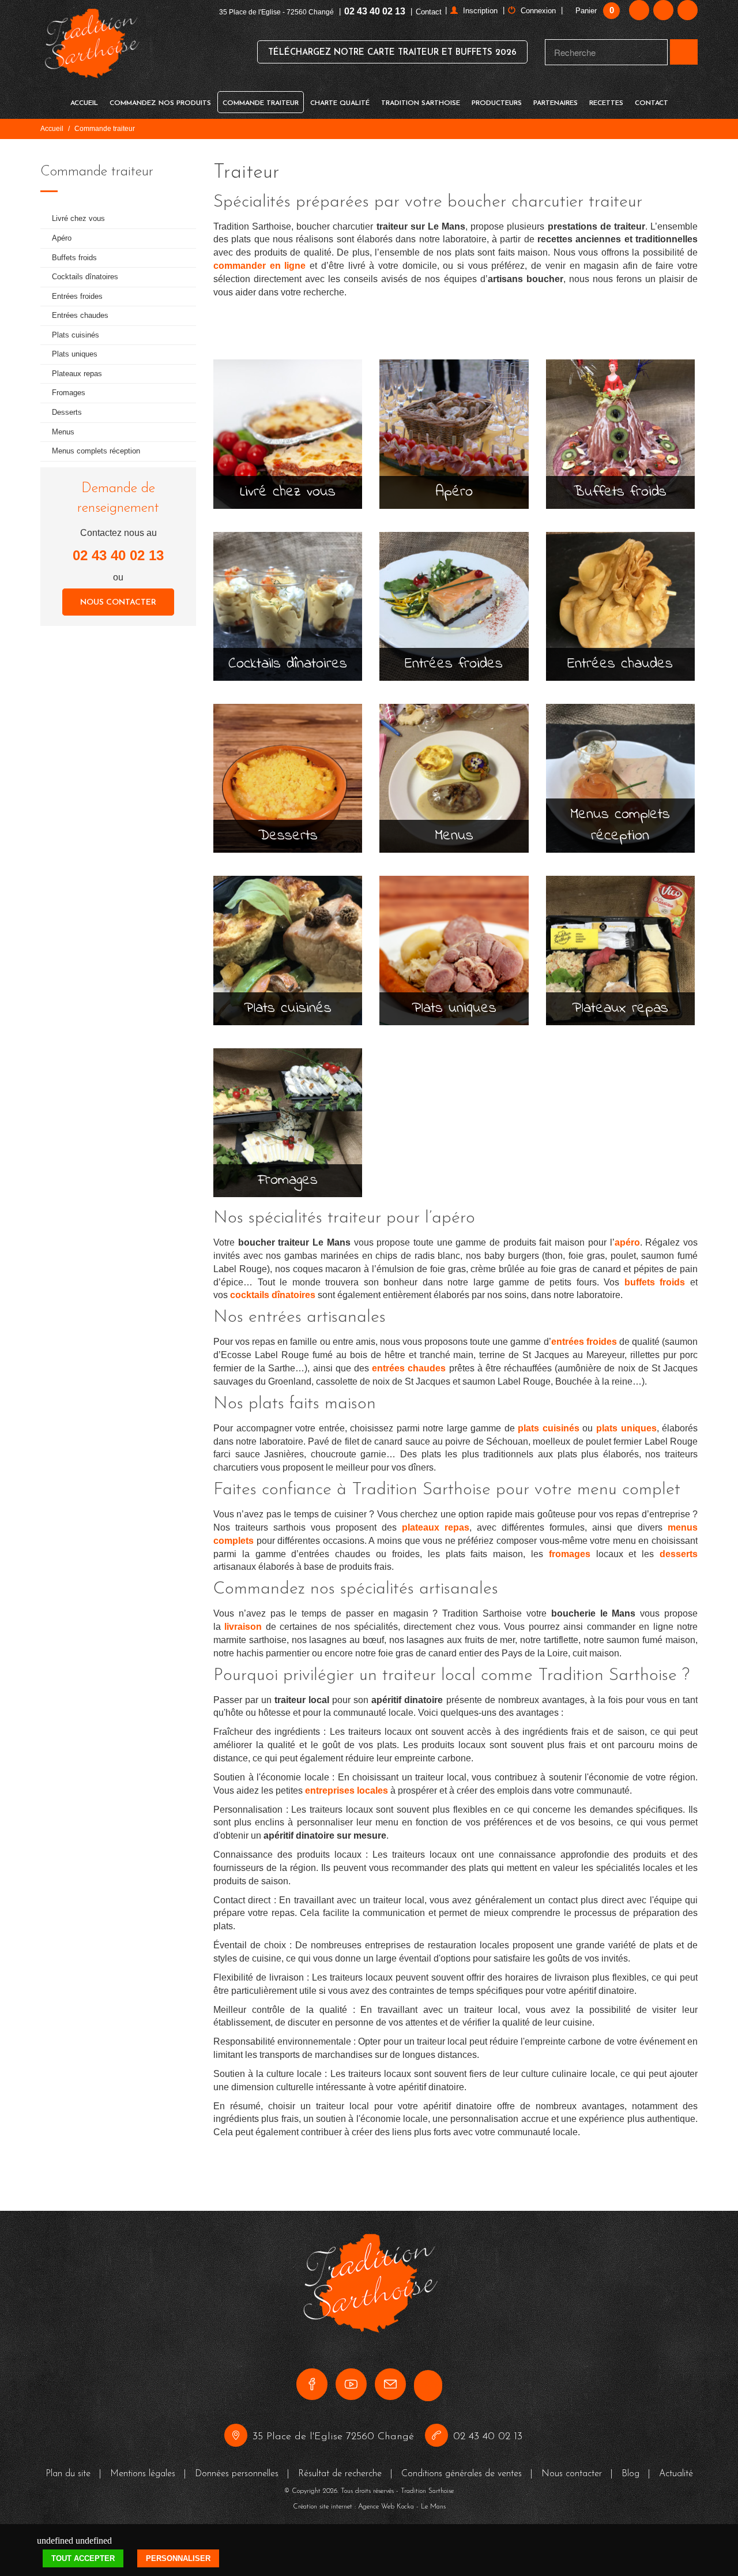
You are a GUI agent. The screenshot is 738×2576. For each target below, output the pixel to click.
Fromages (69, 393)
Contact (429, 12)
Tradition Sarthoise (421, 103)
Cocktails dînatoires (85, 277)
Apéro (62, 238)
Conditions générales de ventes (462, 2474)
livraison (243, 1627)
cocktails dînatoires (273, 1295)
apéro (627, 1242)
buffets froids (655, 1282)
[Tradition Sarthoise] (91, 51)
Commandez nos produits (160, 103)
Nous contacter (118, 603)
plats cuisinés (549, 1428)
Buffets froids (74, 258)
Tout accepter (83, 2558)
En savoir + (288, 457)
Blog (630, 2474)
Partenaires (556, 103)
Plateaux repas (77, 374)
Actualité (676, 2474)
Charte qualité (340, 103)
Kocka (405, 2507)
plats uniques (626, 1428)
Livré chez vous (78, 218)
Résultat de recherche (340, 2474)
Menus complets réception (96, 451)
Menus (63, 432)
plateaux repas (436, 1527)
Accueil (84, 103)
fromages (570, 1554)
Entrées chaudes (80, 315)
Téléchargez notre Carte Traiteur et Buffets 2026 (392, 53)
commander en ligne (259, 266)
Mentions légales (143, 2474)
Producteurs (497, 103)
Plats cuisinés (76, 335)
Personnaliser (178, 2558)
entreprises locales (347, 1791)
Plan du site (68, 2474)
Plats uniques (75, 354)
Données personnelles (237, 2474)
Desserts (67, 412)
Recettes (606, 103)
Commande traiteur (261, 103)
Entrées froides (77, 296)
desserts (679, 1554)
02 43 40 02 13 (375, 11)
